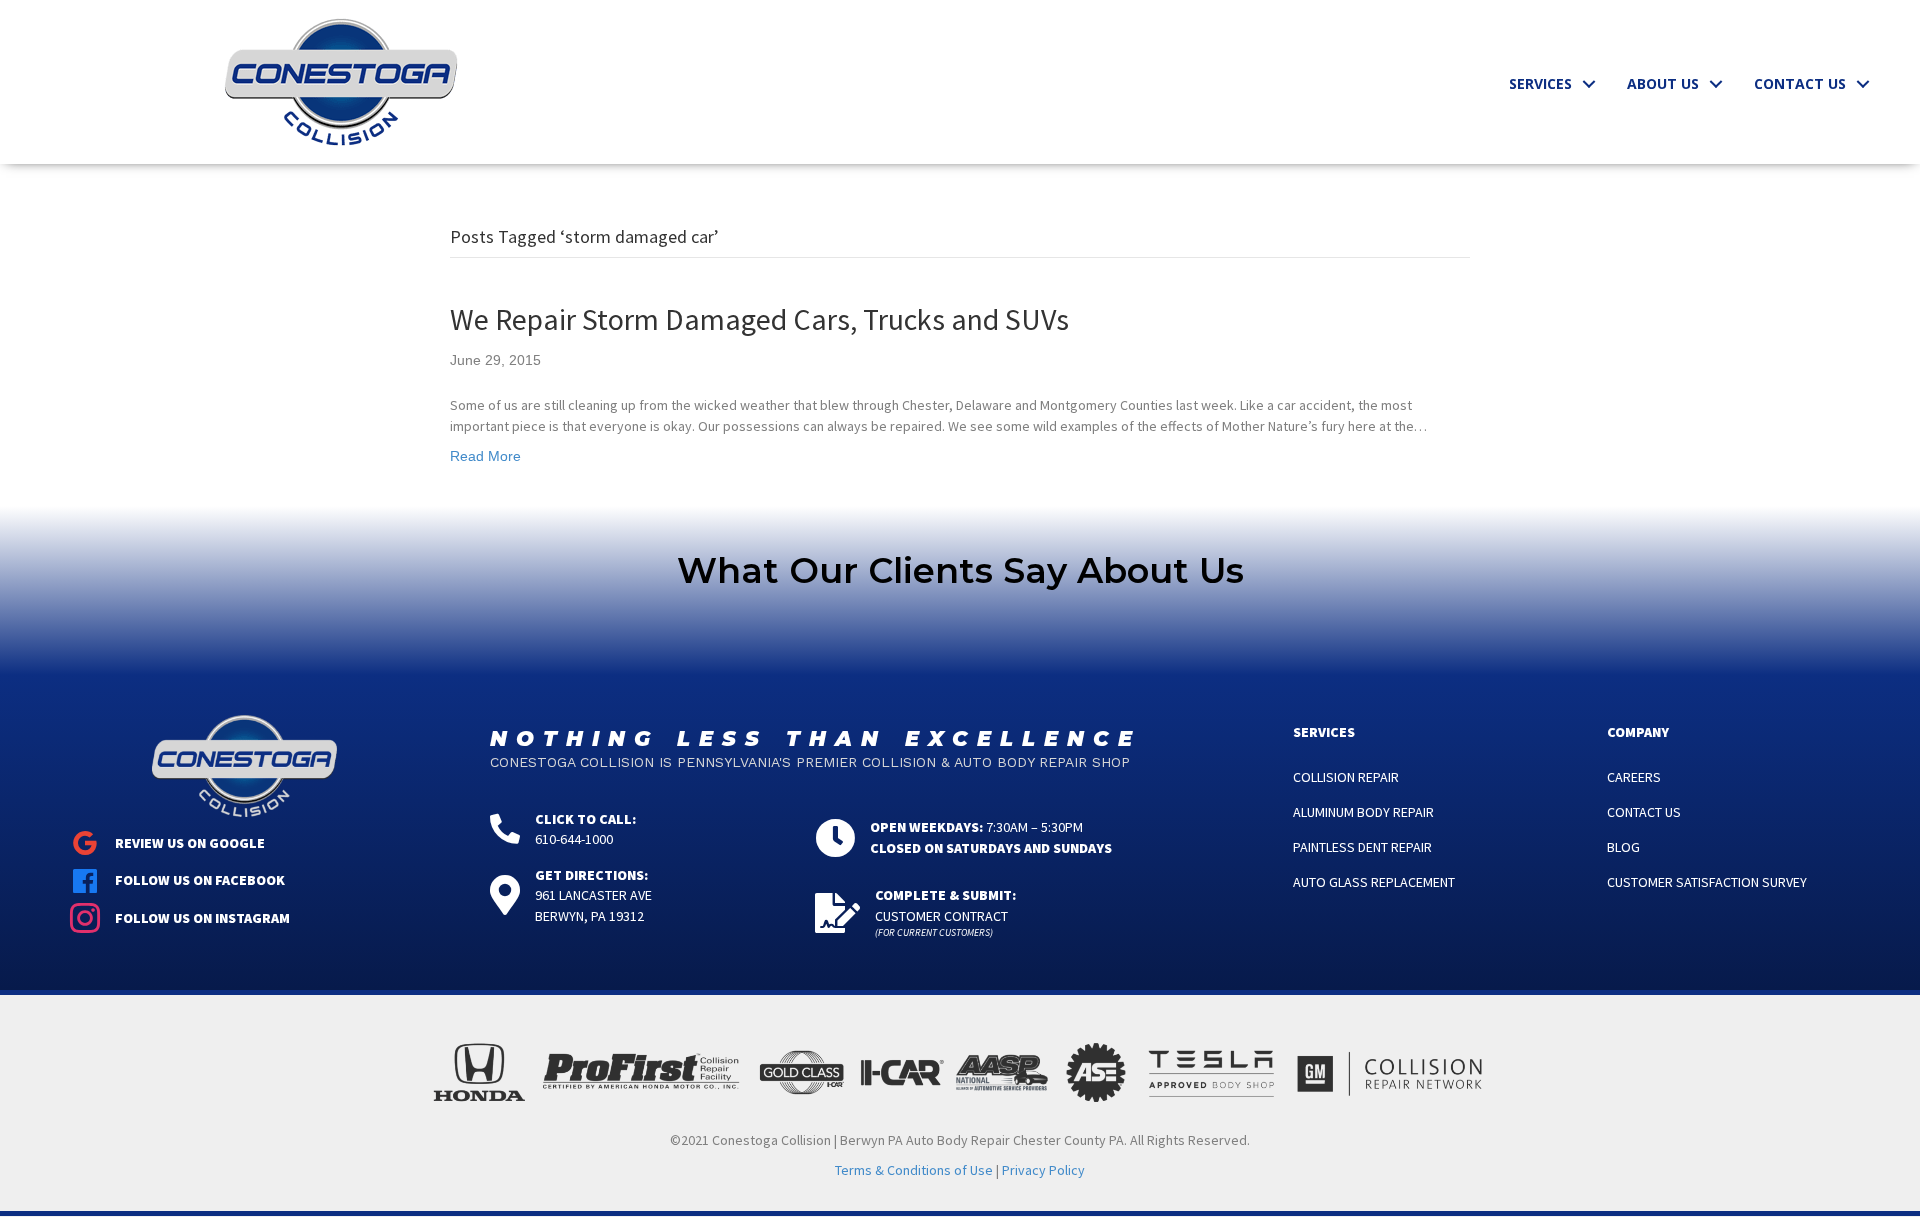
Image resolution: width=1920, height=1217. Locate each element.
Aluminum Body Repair (1363, 812)
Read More (485, 456)
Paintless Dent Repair (1362, 847)
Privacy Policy (1043, 1170)
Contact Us (1800, 83)
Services (1540, 83)
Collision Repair (1346, 777)
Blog (1623, 847)
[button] (1589, 84)
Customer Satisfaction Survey (1707, 882)
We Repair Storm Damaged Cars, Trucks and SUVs (759, 319)
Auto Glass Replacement (1374, 882)
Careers (1634, 777)
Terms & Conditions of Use (914, 1170)
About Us (1663, 83)
